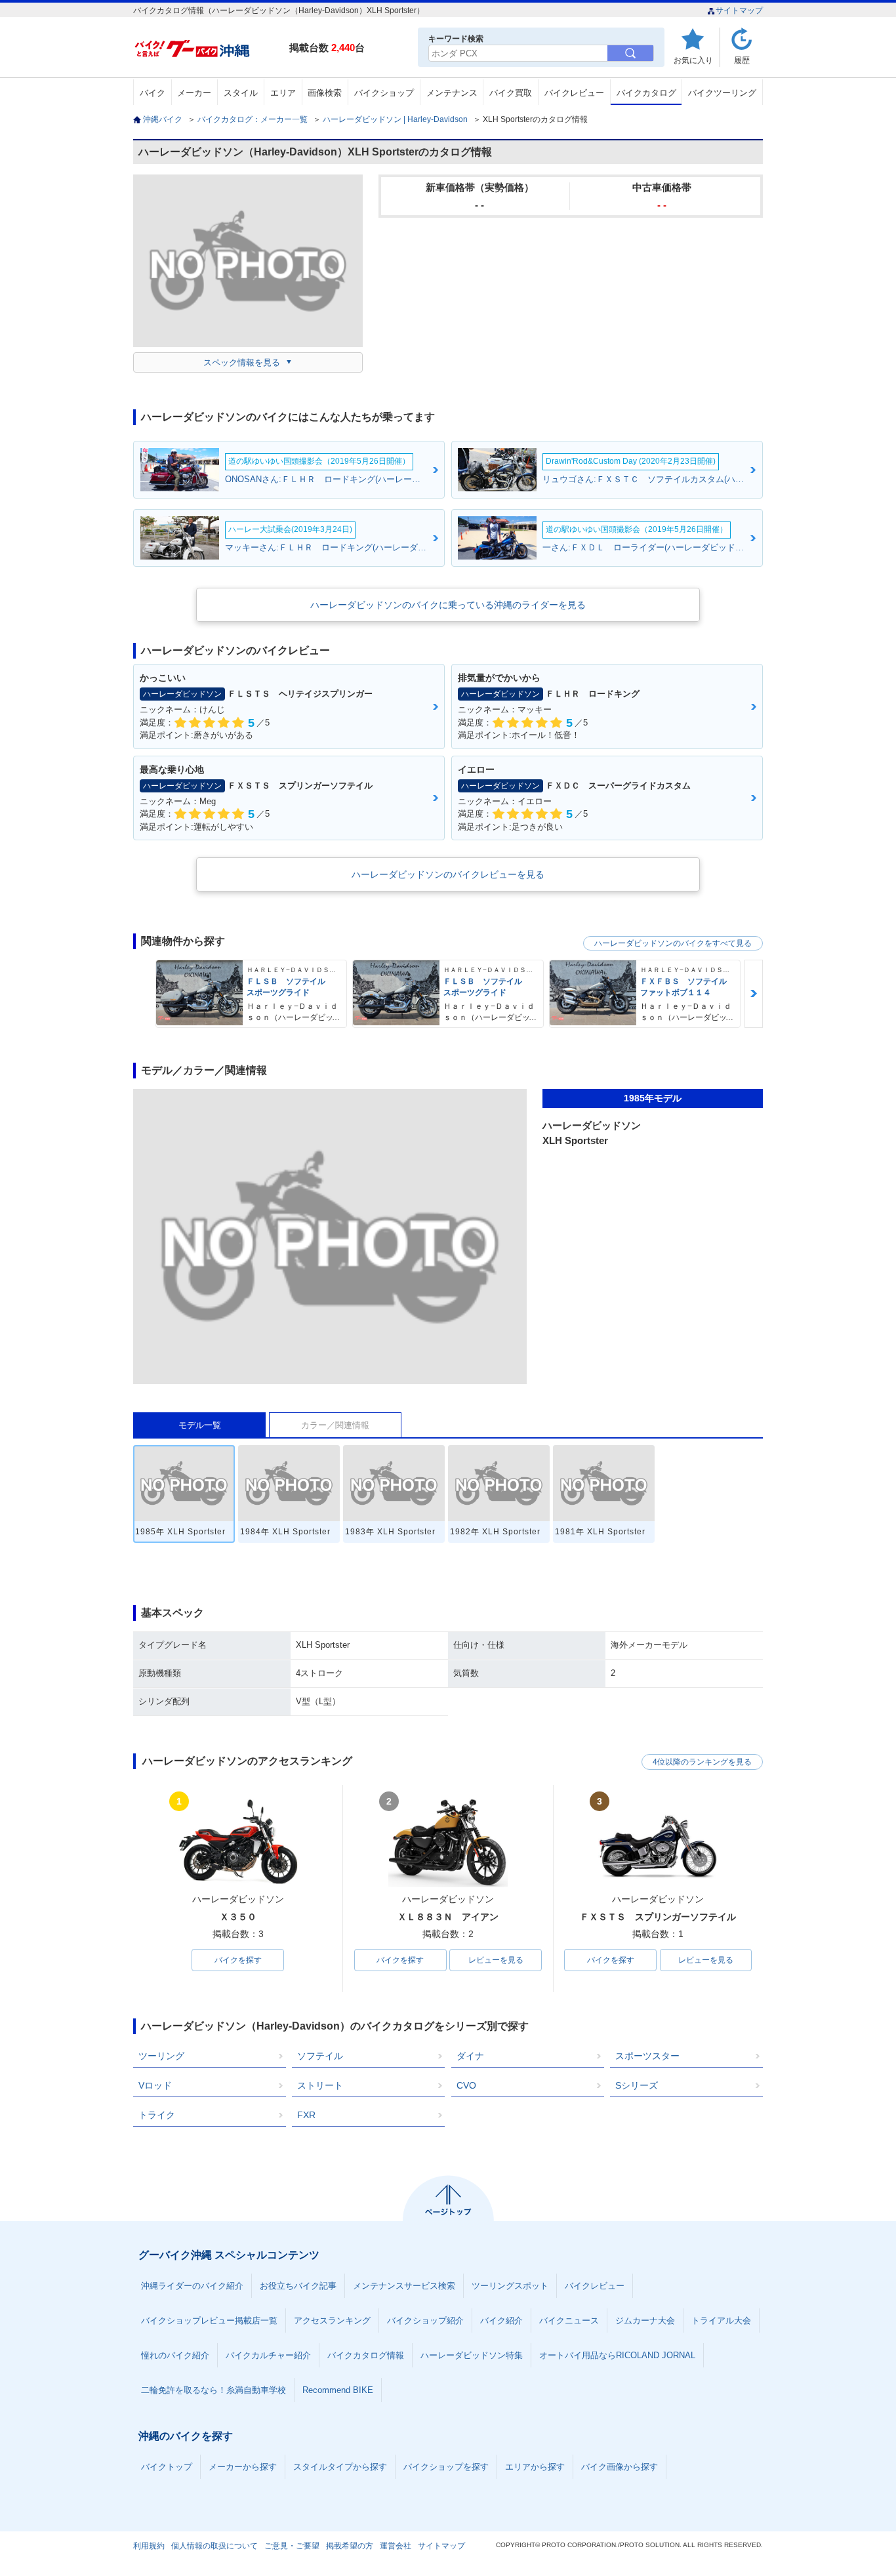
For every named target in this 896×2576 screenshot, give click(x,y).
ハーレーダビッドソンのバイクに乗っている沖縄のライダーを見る (448, 605)
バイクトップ (167, 2467)
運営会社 (396, 2546)
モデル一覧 (200, 1425)
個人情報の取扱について (214, 2546)
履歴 (742, 60)
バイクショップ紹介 (425, 2320)
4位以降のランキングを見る (702, 1762)
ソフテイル (320, 2056)
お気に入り (693, 60)
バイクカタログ (646, 93)
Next (754, 993)
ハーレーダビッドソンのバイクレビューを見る (448, 874)
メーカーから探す (243, 2467)
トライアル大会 (721, 2320)
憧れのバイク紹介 (175, 2355)
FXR (306, 2115)
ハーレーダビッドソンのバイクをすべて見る (673, 943)
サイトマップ (739, 10)
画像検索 (325, 93)
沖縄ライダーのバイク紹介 (192, 2286)
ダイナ (470, 2056)
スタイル (241, 93)
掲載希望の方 (350, 2546)
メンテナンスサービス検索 (404, 2286)
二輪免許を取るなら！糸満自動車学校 (214, 2390)
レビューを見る (496, 1960)
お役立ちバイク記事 (298, 2286)
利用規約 (149, 2546)
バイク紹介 (501, 2320)
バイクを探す (238, 1960)
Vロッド (155, 2085)
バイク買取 (511, 93)
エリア (283, 93)
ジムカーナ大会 (645, 2320)
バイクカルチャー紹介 (268, 2355)
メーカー (194, 93)
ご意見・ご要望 (292, 2546)
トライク (157, 2115)
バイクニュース (569, 2320)
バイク (153, 93)
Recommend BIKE (338, 2390)
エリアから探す (535, 2467)
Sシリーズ (637, 2085)
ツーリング (161, 2056)
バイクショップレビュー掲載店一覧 (209, 2320)
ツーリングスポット (510, 2286)
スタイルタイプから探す (340, 2467)
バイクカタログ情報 (366, 2355)
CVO (466, 2085)
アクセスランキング (332, 2320)
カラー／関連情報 (335, 1425)
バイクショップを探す (446, 2467)
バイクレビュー (574, 93)
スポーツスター (647, 2056)
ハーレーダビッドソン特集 (472, 2355)
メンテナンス (452, 93)
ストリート (320, 2085)
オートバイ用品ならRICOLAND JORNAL (617, 2355)
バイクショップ (384, 93)
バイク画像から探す (620, 2467)
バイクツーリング (722, 93)
